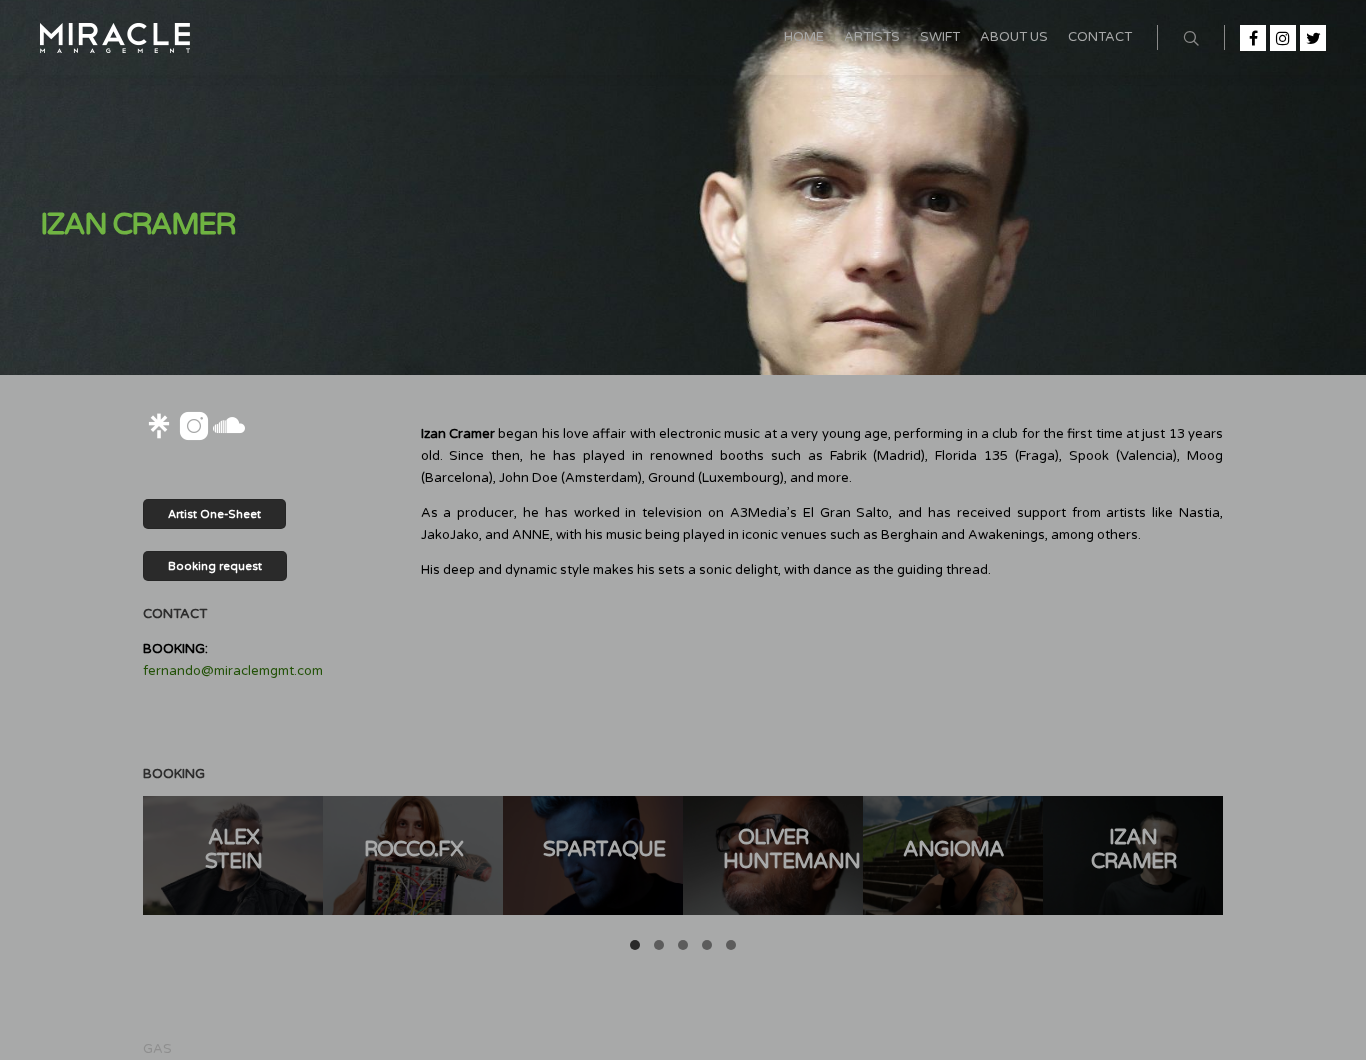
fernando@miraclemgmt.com (233, 671)
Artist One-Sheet (214, 514)
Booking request (215, 566)
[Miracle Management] (115, 37)
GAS (157, 1049)
